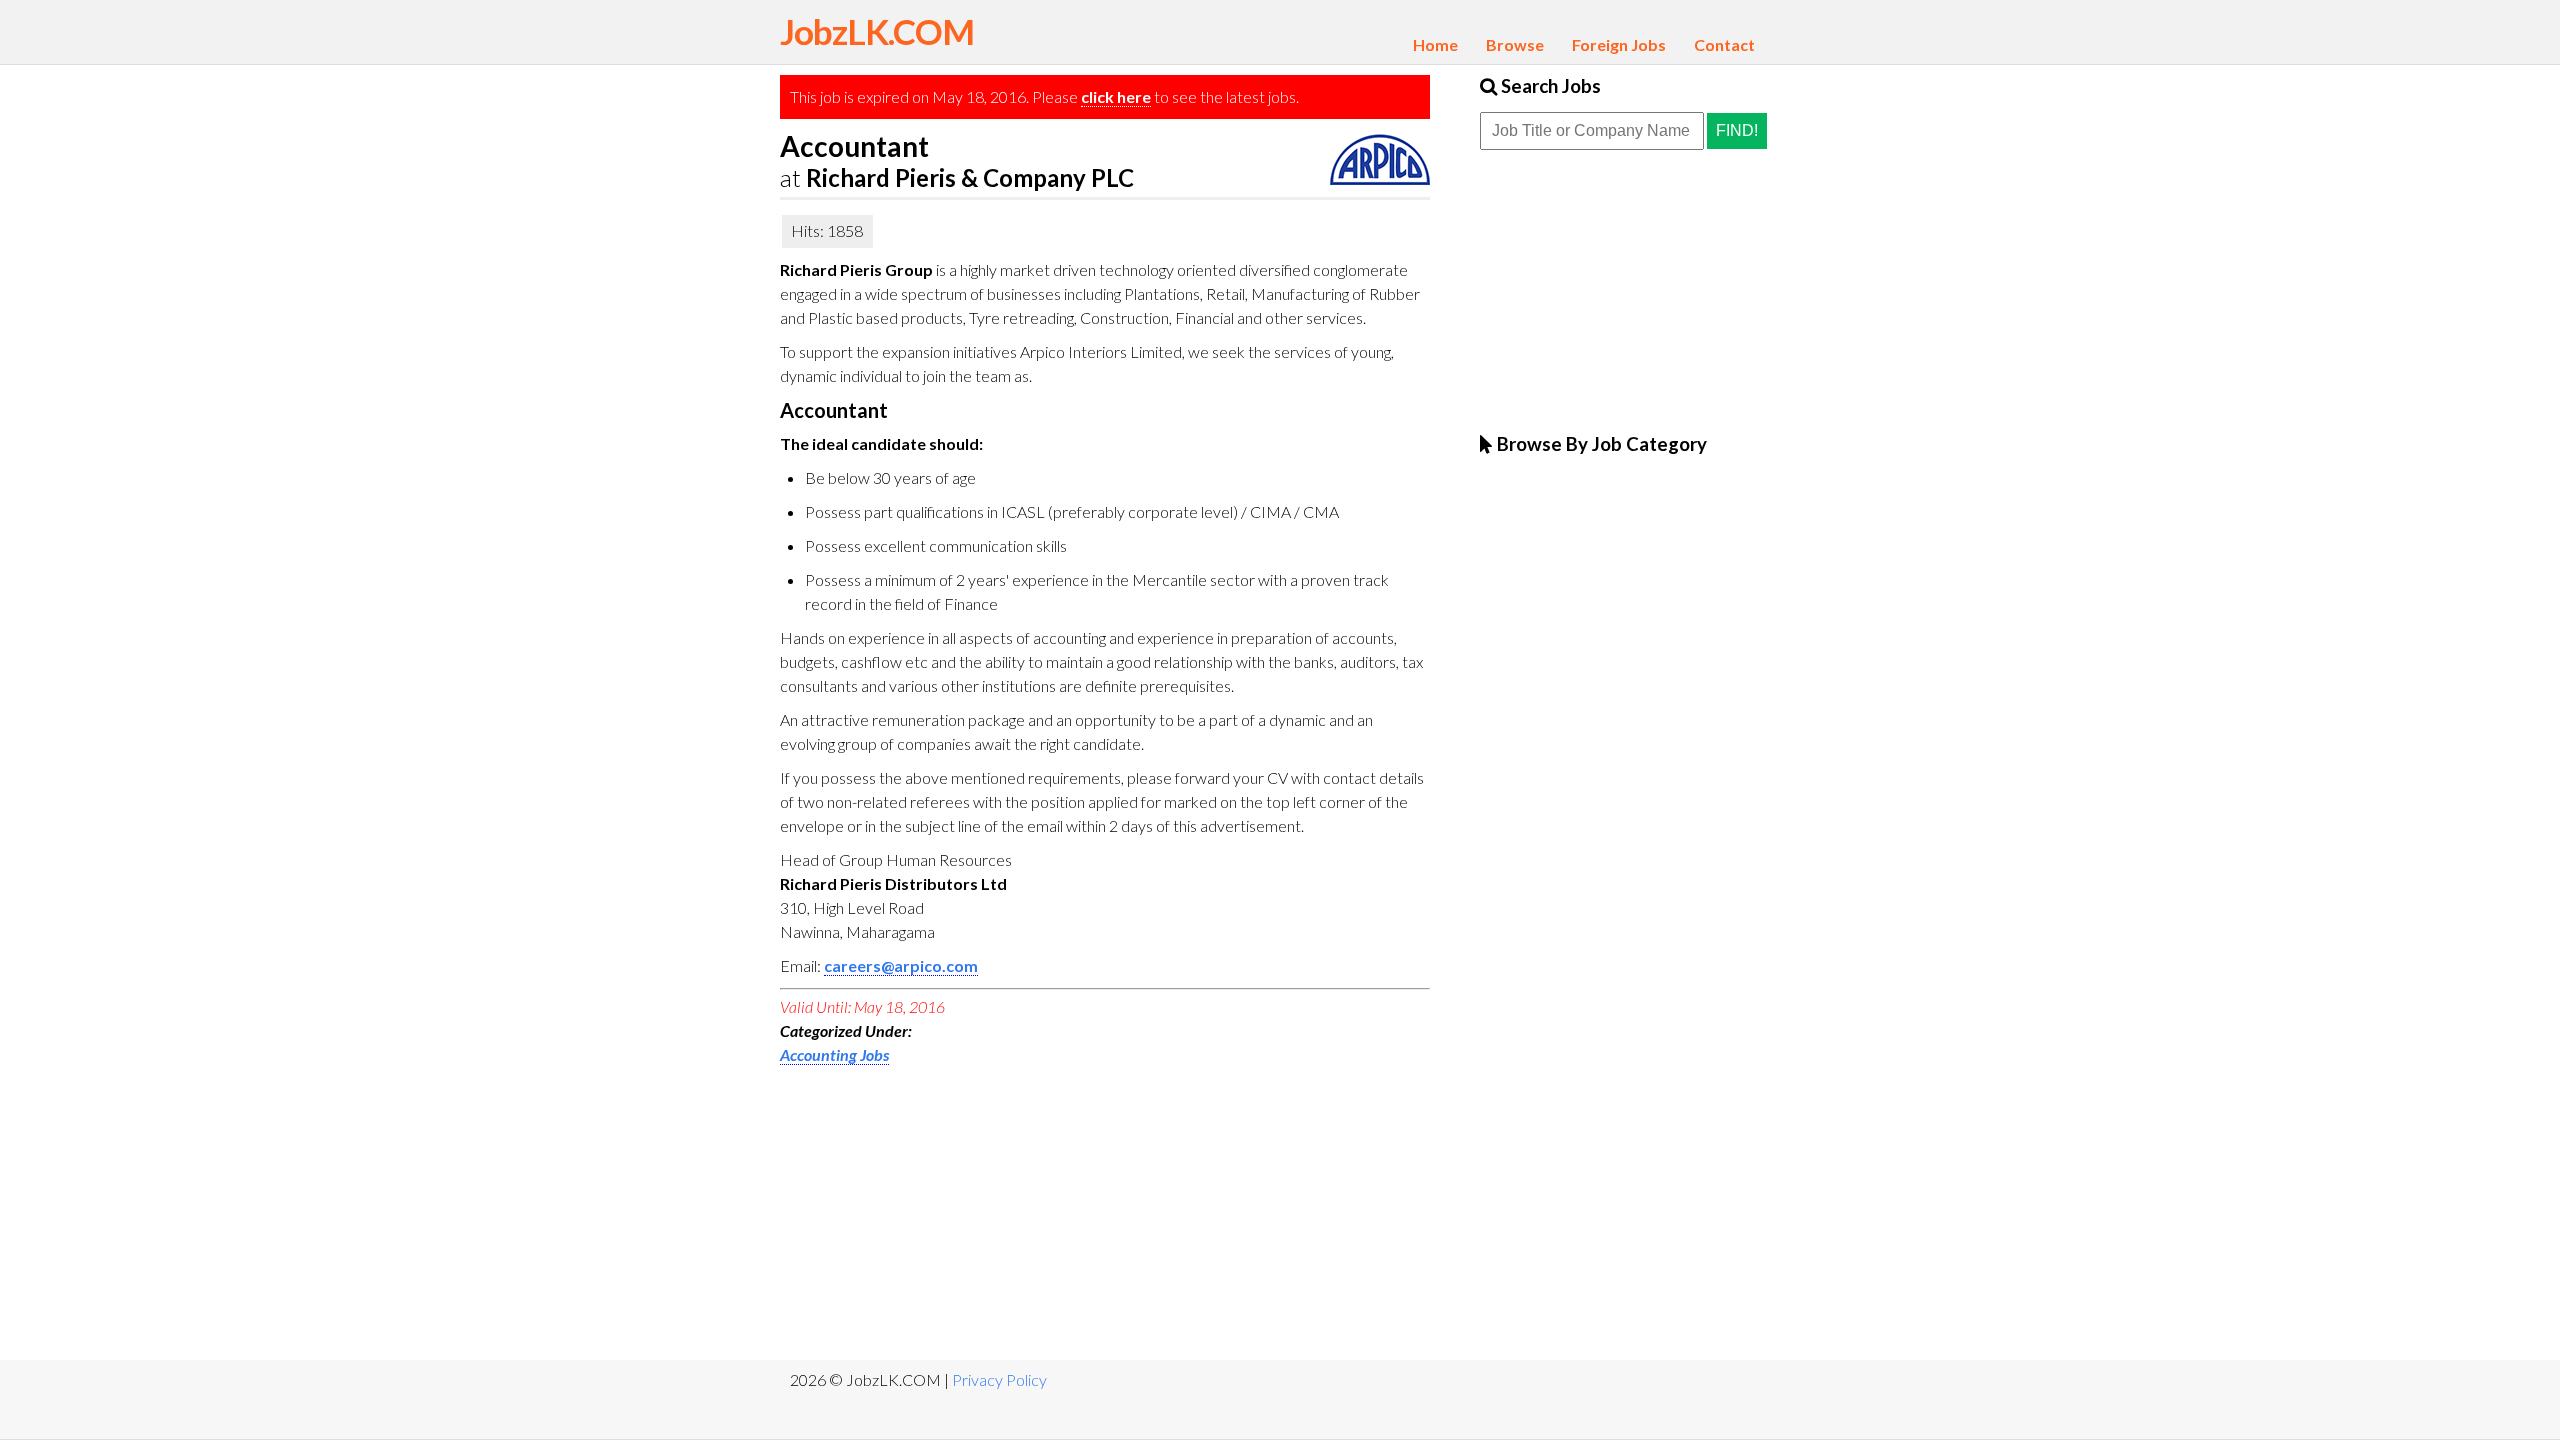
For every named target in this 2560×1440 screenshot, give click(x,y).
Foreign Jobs (1619, 44)
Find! (1737, 130)
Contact (1724, 44)
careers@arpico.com (901, 965)
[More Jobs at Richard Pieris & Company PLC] (1380, 178)
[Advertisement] (930, 1212)
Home (1435, 44)
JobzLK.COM (877, 31)
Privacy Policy (999, 1379)
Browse (1515, 44)
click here (1116, 96)
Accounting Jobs (834, 1054)
